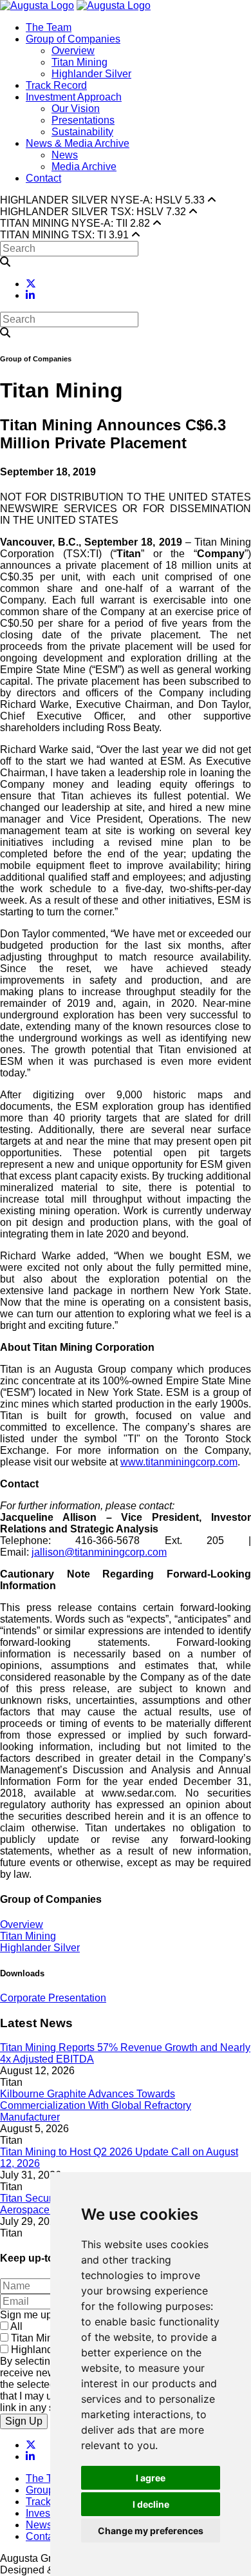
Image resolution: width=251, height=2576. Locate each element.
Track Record (56, 85)
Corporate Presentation (53, 1998)
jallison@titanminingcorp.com (99, 1552)
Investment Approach (74, 97)
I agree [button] (151, 2478)
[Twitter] (31, 284)
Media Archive (84, 167)
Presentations (83, 120)
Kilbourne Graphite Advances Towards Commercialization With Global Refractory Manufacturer (96, 2105)
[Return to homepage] (37, 5)
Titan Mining (79, 62)
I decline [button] (151, 2504)
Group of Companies (73, 39)
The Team (49, 27)
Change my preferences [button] (151, 2531)
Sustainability (82, 132)
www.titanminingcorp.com (179, 1462)
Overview (73, 51)
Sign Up (24, 2421)
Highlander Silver (91, 74)
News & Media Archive (78, 143)
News (65, 155)
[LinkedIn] (30, 295)
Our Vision (76, 109)
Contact (43, 178)
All (16, 2326)
